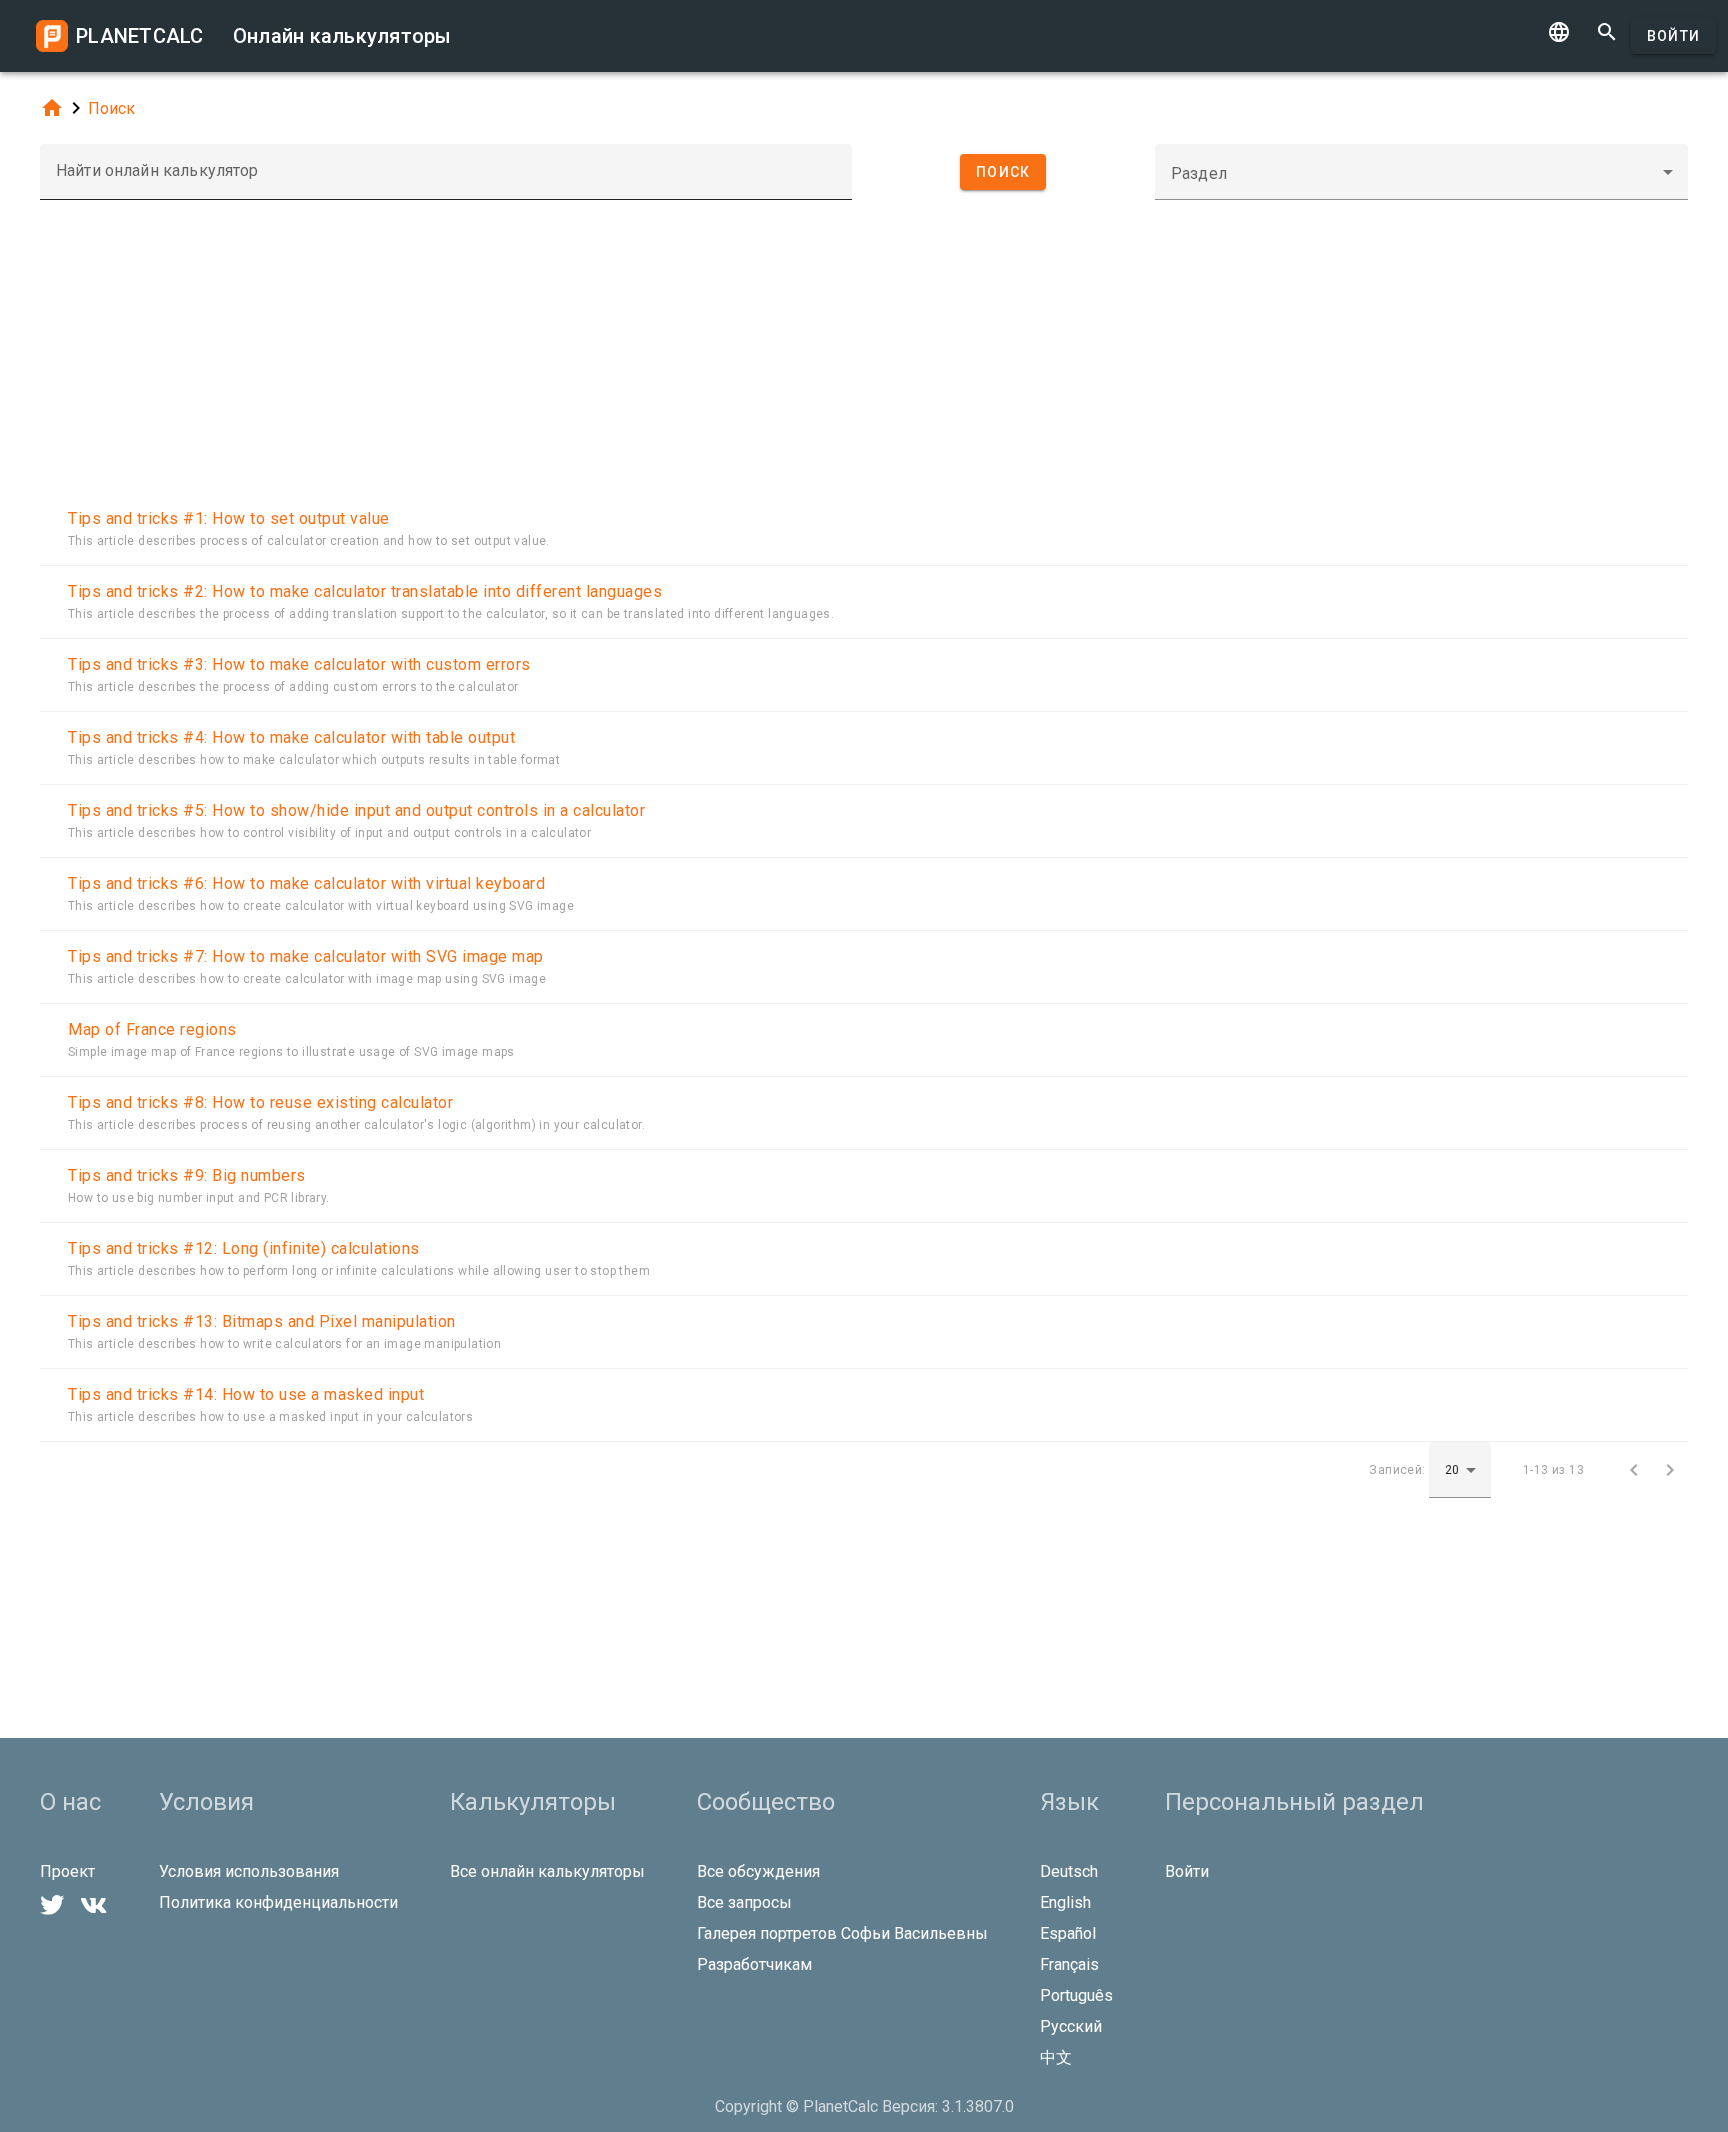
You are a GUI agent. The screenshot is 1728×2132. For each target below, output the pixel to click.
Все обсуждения (758, 1871)
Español (1068, 1933)
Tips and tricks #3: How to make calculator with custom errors (299, 664)
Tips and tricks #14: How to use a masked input (246, 1394)
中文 (1056, 2057)
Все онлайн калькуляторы (547, 1871)
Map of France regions (152, 1029)
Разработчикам (754, 1964)
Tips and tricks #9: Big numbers (187, 1175)
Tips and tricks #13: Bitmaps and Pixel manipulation (262, 1321)
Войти (1673, 36)
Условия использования (249, 1871)
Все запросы (744, 1902)
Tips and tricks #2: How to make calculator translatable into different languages (365, 591)
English (1065, 1902)
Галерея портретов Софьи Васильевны (842, 1933)
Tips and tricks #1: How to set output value (229, 518)
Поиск (111, 108)
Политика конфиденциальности (278, 1902)
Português (1076, 1995)
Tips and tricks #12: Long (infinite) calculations (244, 1248)
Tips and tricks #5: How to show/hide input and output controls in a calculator (356, 810)
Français (1069, 1964)
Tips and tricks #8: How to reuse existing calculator (260, 1102)
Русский (1071, 2026)
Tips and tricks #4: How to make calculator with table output (291, 737)
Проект (67, 1871)
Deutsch (1069, 1871)
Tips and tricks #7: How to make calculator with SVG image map (306, 956)
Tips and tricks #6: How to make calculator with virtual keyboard (306, 883)
